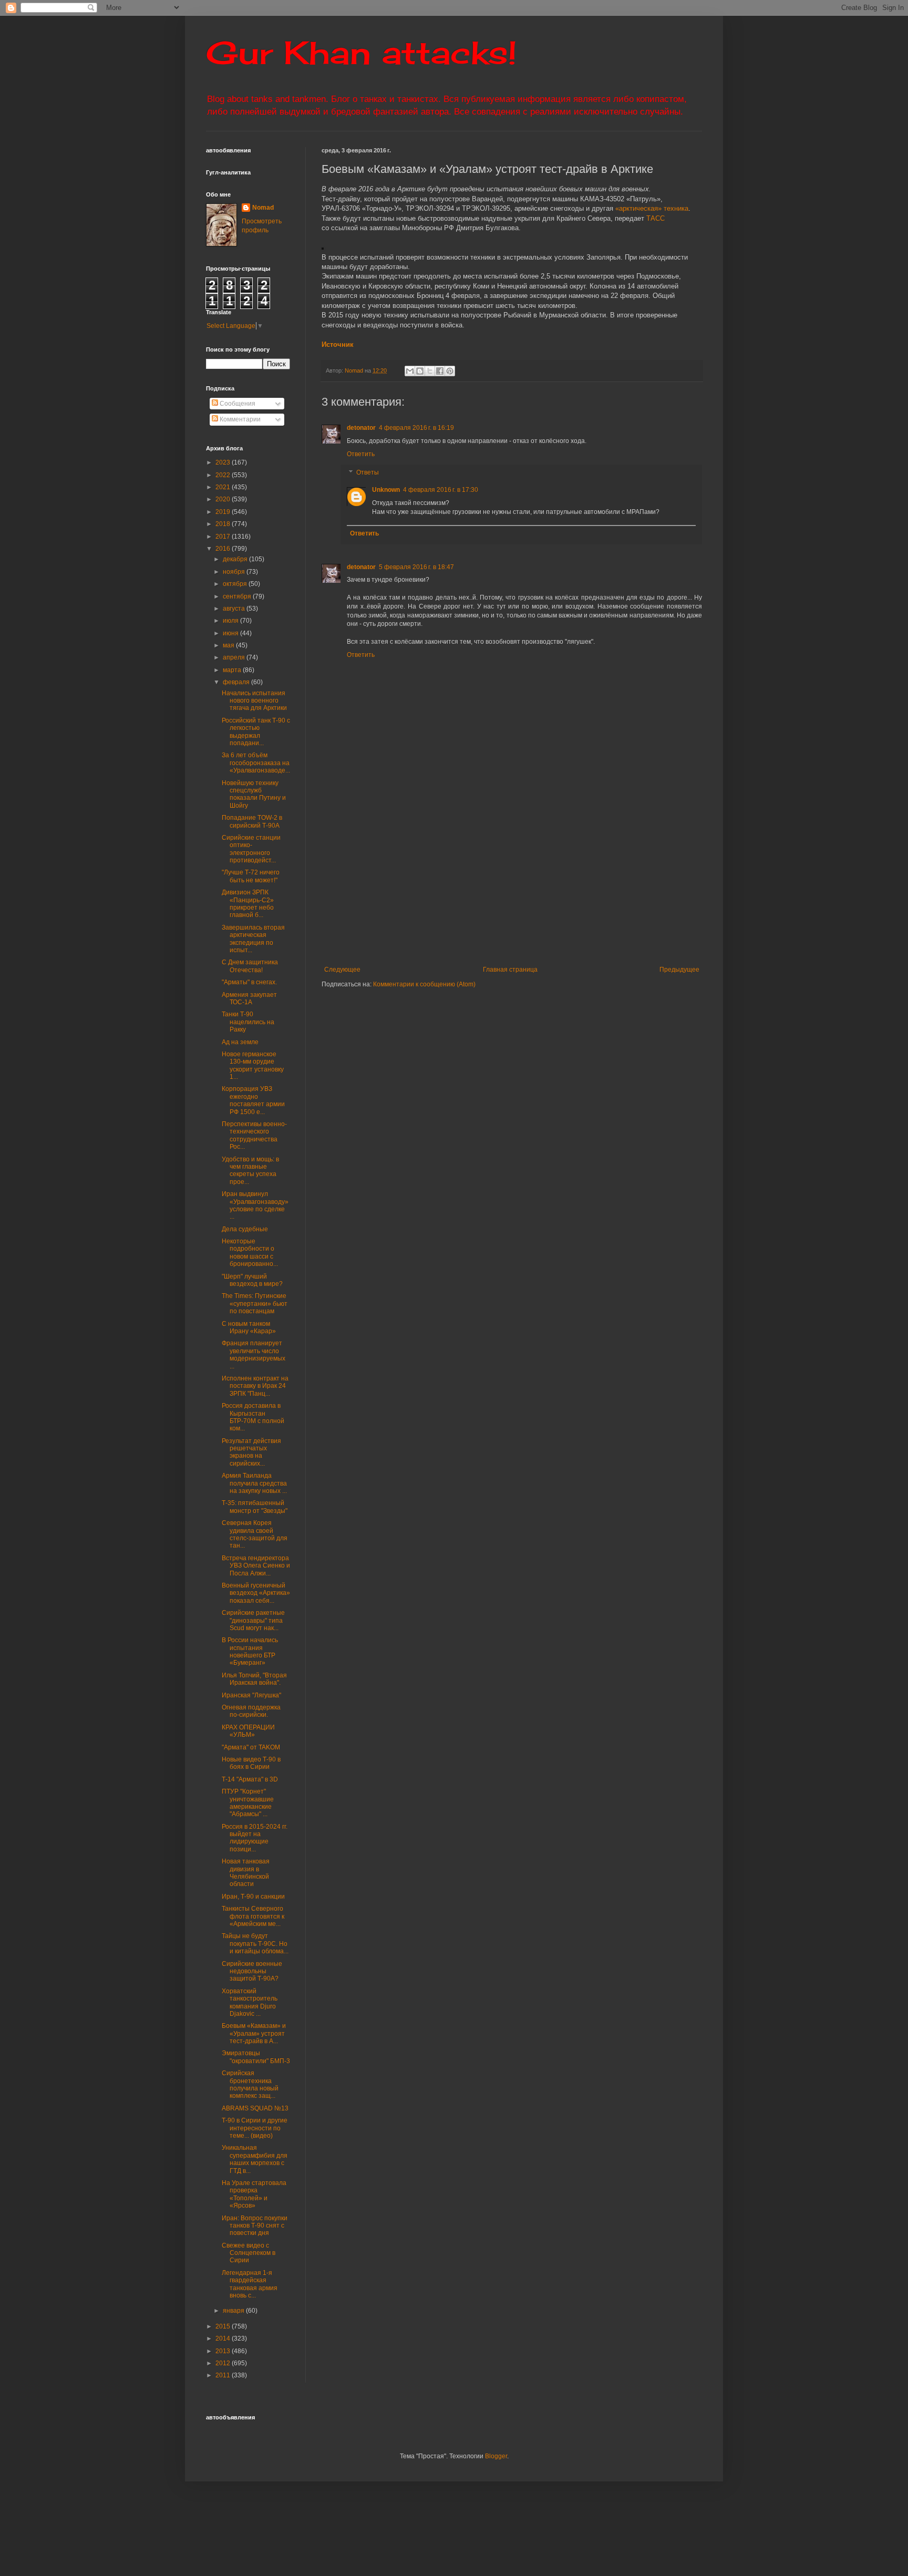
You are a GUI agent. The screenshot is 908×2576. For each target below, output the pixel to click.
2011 (224, 2375)
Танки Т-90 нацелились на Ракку (248, 1022)
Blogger (496, 2456)
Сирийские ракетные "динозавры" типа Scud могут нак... (253, 1620)
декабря (236, 559)
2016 (224, 549)
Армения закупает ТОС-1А (249, 998)
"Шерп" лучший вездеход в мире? (252, 1280)
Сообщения (237, 404)
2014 (224, 2338)
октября (236, 584)
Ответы (368, 473)
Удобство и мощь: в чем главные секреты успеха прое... (250, 1171)
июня (231, 633)
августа (235, 609)
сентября (238, 596)
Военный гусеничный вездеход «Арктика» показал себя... (256, 1593)
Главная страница (510, 970)
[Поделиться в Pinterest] (450, 371)
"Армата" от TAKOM (251, 1747)
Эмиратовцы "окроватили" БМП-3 (256, 2057)
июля (231, 621)
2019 (224, 512)
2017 (224, 537)
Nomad (263, 208)
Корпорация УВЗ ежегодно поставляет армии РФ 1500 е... (253, 1100)
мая (229, 645)
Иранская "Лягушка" (251, 1695)
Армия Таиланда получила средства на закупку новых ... (254, 1483)
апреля (235, 657)
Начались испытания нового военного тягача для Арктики (254, 701)
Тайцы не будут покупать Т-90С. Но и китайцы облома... (255, 1944)
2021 (224, 487)
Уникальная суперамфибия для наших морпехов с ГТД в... (255, 2159)
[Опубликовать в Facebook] (440, 371)
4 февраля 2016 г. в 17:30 (441, 490)
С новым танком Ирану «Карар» (249, 1327)
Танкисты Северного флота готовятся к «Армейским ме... (253, 1916)
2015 (224, 2326)
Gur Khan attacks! (361, 52)
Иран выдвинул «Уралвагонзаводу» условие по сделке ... (255, 1205)
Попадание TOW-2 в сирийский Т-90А (252, 821)
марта (233, 670)
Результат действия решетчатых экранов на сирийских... (251, 1452)
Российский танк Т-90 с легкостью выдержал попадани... (256, 732)
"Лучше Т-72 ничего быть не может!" (251, 876)
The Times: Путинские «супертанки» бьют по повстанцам (255, 1304)
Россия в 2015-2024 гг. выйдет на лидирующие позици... (255, 1838)
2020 (224, 499)
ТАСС (656, 218)
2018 (224, 524)
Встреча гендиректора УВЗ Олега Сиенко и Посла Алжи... (256, 1566)
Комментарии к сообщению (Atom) (424, 984)
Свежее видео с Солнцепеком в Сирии (249, 2253)
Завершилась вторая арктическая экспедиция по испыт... (253, 939)
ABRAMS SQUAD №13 (255, 2108)
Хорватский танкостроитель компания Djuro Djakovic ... (250, 2002)
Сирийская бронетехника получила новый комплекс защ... (250, 2084)
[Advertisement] (576, 887)
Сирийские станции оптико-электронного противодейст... (251, 849)
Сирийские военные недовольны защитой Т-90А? (252, 1971)
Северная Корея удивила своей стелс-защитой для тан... (255, 1534)
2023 (224, 462)
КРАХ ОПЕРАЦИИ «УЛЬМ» (248, 1731)
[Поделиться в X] (430, 371)
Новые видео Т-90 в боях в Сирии (251, 1763)
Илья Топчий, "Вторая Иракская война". (254, 1679)
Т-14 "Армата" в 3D (250, 1779)
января (234, 2311)
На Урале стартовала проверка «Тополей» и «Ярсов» (254, 2194)
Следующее (342, 970)
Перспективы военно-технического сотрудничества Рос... (254, 1135)
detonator (361, 428)
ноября (235, 572)
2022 (224, 475)
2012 (224, 2363)
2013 (224, 2351)
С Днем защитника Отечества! (250, 966)
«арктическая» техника (652, 208)
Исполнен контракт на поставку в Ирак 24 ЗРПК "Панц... (255, 1386)
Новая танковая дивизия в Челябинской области (246, 1873)
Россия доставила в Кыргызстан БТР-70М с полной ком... (253, 1417)
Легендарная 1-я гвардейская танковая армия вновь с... (250, 2284)
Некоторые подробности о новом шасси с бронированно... (250, 1253)
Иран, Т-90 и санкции (253, 1897)
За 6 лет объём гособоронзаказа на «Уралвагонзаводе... (256, 763)
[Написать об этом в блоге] (420, 371)
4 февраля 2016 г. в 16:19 (416, 428)
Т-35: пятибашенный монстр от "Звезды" (255, 1507)
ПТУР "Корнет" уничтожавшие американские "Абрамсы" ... (248, 1803)
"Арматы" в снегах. (249, 982)
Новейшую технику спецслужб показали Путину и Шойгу (254, 794)
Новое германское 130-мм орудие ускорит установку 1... (253, 1065)
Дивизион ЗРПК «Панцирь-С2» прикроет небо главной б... (248, 904)
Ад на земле (240, 1042)
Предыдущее (679, 970)
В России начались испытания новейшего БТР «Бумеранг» (250, 1651)
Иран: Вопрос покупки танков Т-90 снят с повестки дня (255, 2226)
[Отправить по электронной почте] (410, 371)
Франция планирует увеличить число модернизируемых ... (254, 1354)
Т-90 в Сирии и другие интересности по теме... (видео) (255, 2128)
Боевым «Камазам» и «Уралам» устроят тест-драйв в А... (254, 2033)
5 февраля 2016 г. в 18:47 (416, 567)
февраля (237, 682)
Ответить (361, 454)
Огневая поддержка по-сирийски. (251, 1711)
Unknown (386, 490)
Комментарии (239, 419)
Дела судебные (245, 1229)
